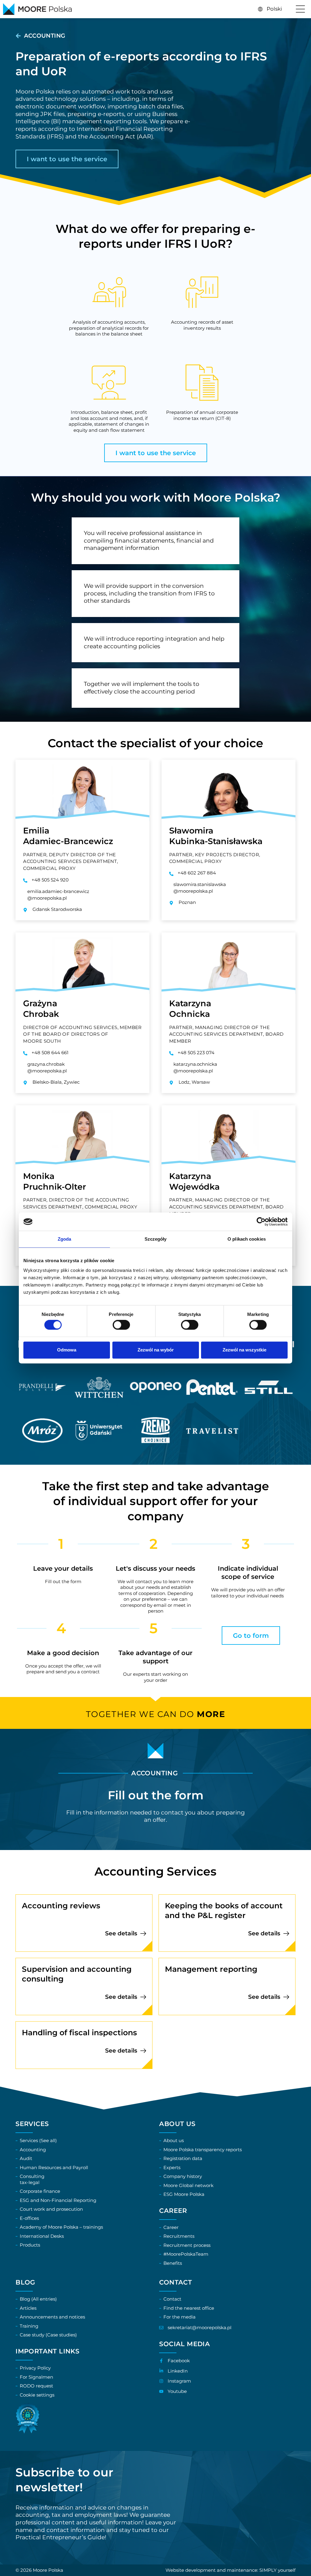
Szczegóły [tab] (156, 1239)
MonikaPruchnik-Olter (55, 1181)
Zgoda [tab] (65, 1239)
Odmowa (67, 1350)
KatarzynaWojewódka (194, 1181)
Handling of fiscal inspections (79, 2033)
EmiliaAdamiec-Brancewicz (68, 836)
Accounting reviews (61, 1906)
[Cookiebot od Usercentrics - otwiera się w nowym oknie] (261, 1222)
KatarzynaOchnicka (190, 1009)
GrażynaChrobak (41, 1009)
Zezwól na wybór (156, 1350)
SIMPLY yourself (277, 2570)
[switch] (121, 1325)
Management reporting (211, 1969)
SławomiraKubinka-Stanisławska (216, 836)
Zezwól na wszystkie (244, 1350)
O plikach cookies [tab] (247, 1239)
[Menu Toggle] (300, 9)
